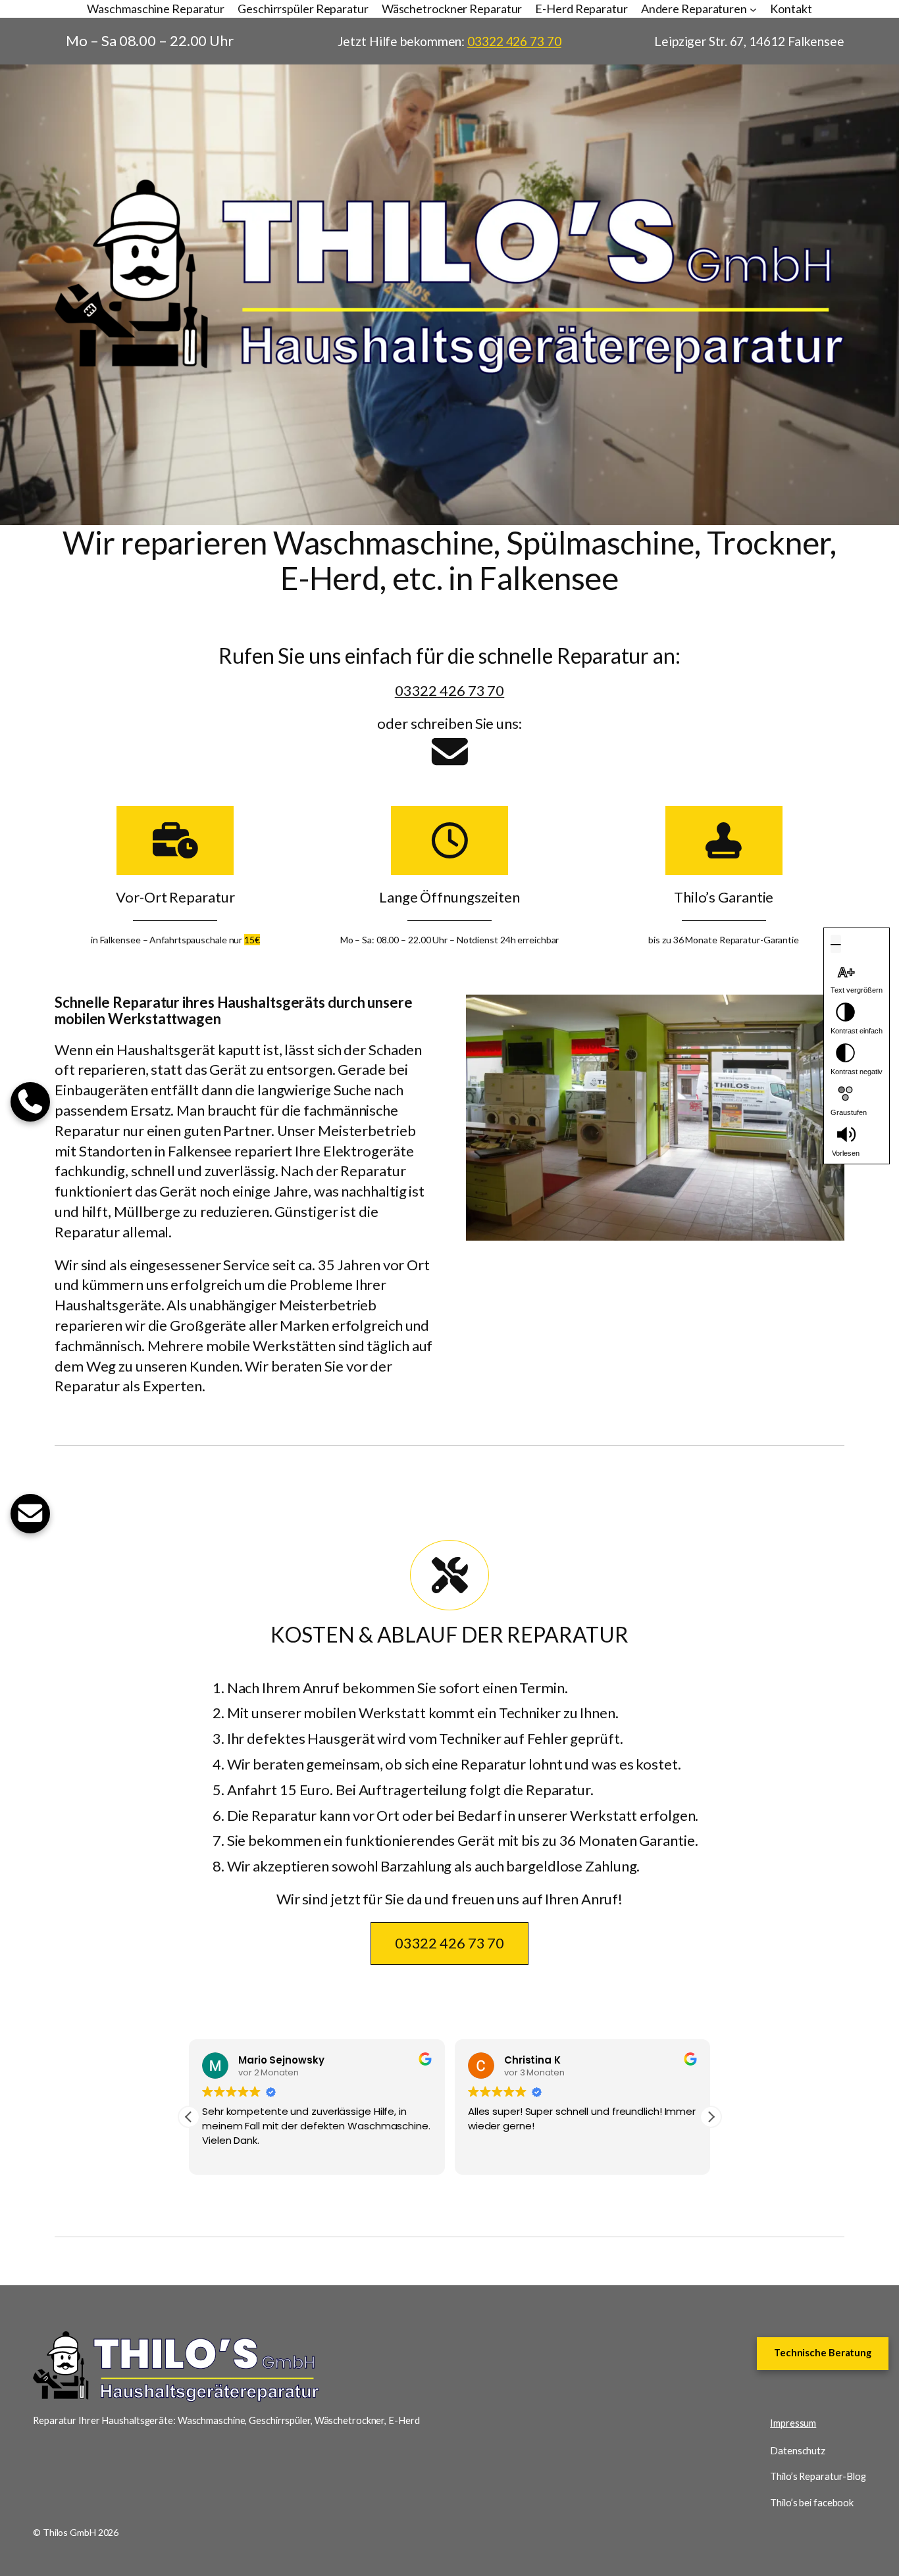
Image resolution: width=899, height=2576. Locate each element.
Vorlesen (846, 1153)
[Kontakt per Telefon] (30, 1102)
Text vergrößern (857, 990)
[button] (711, 2117)
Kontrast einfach (857, 1031)
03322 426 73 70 (514, 41)
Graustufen (849, 1112)
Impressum (793, 2423)
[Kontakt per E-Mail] (449, 752)
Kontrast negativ (857, 1072)
